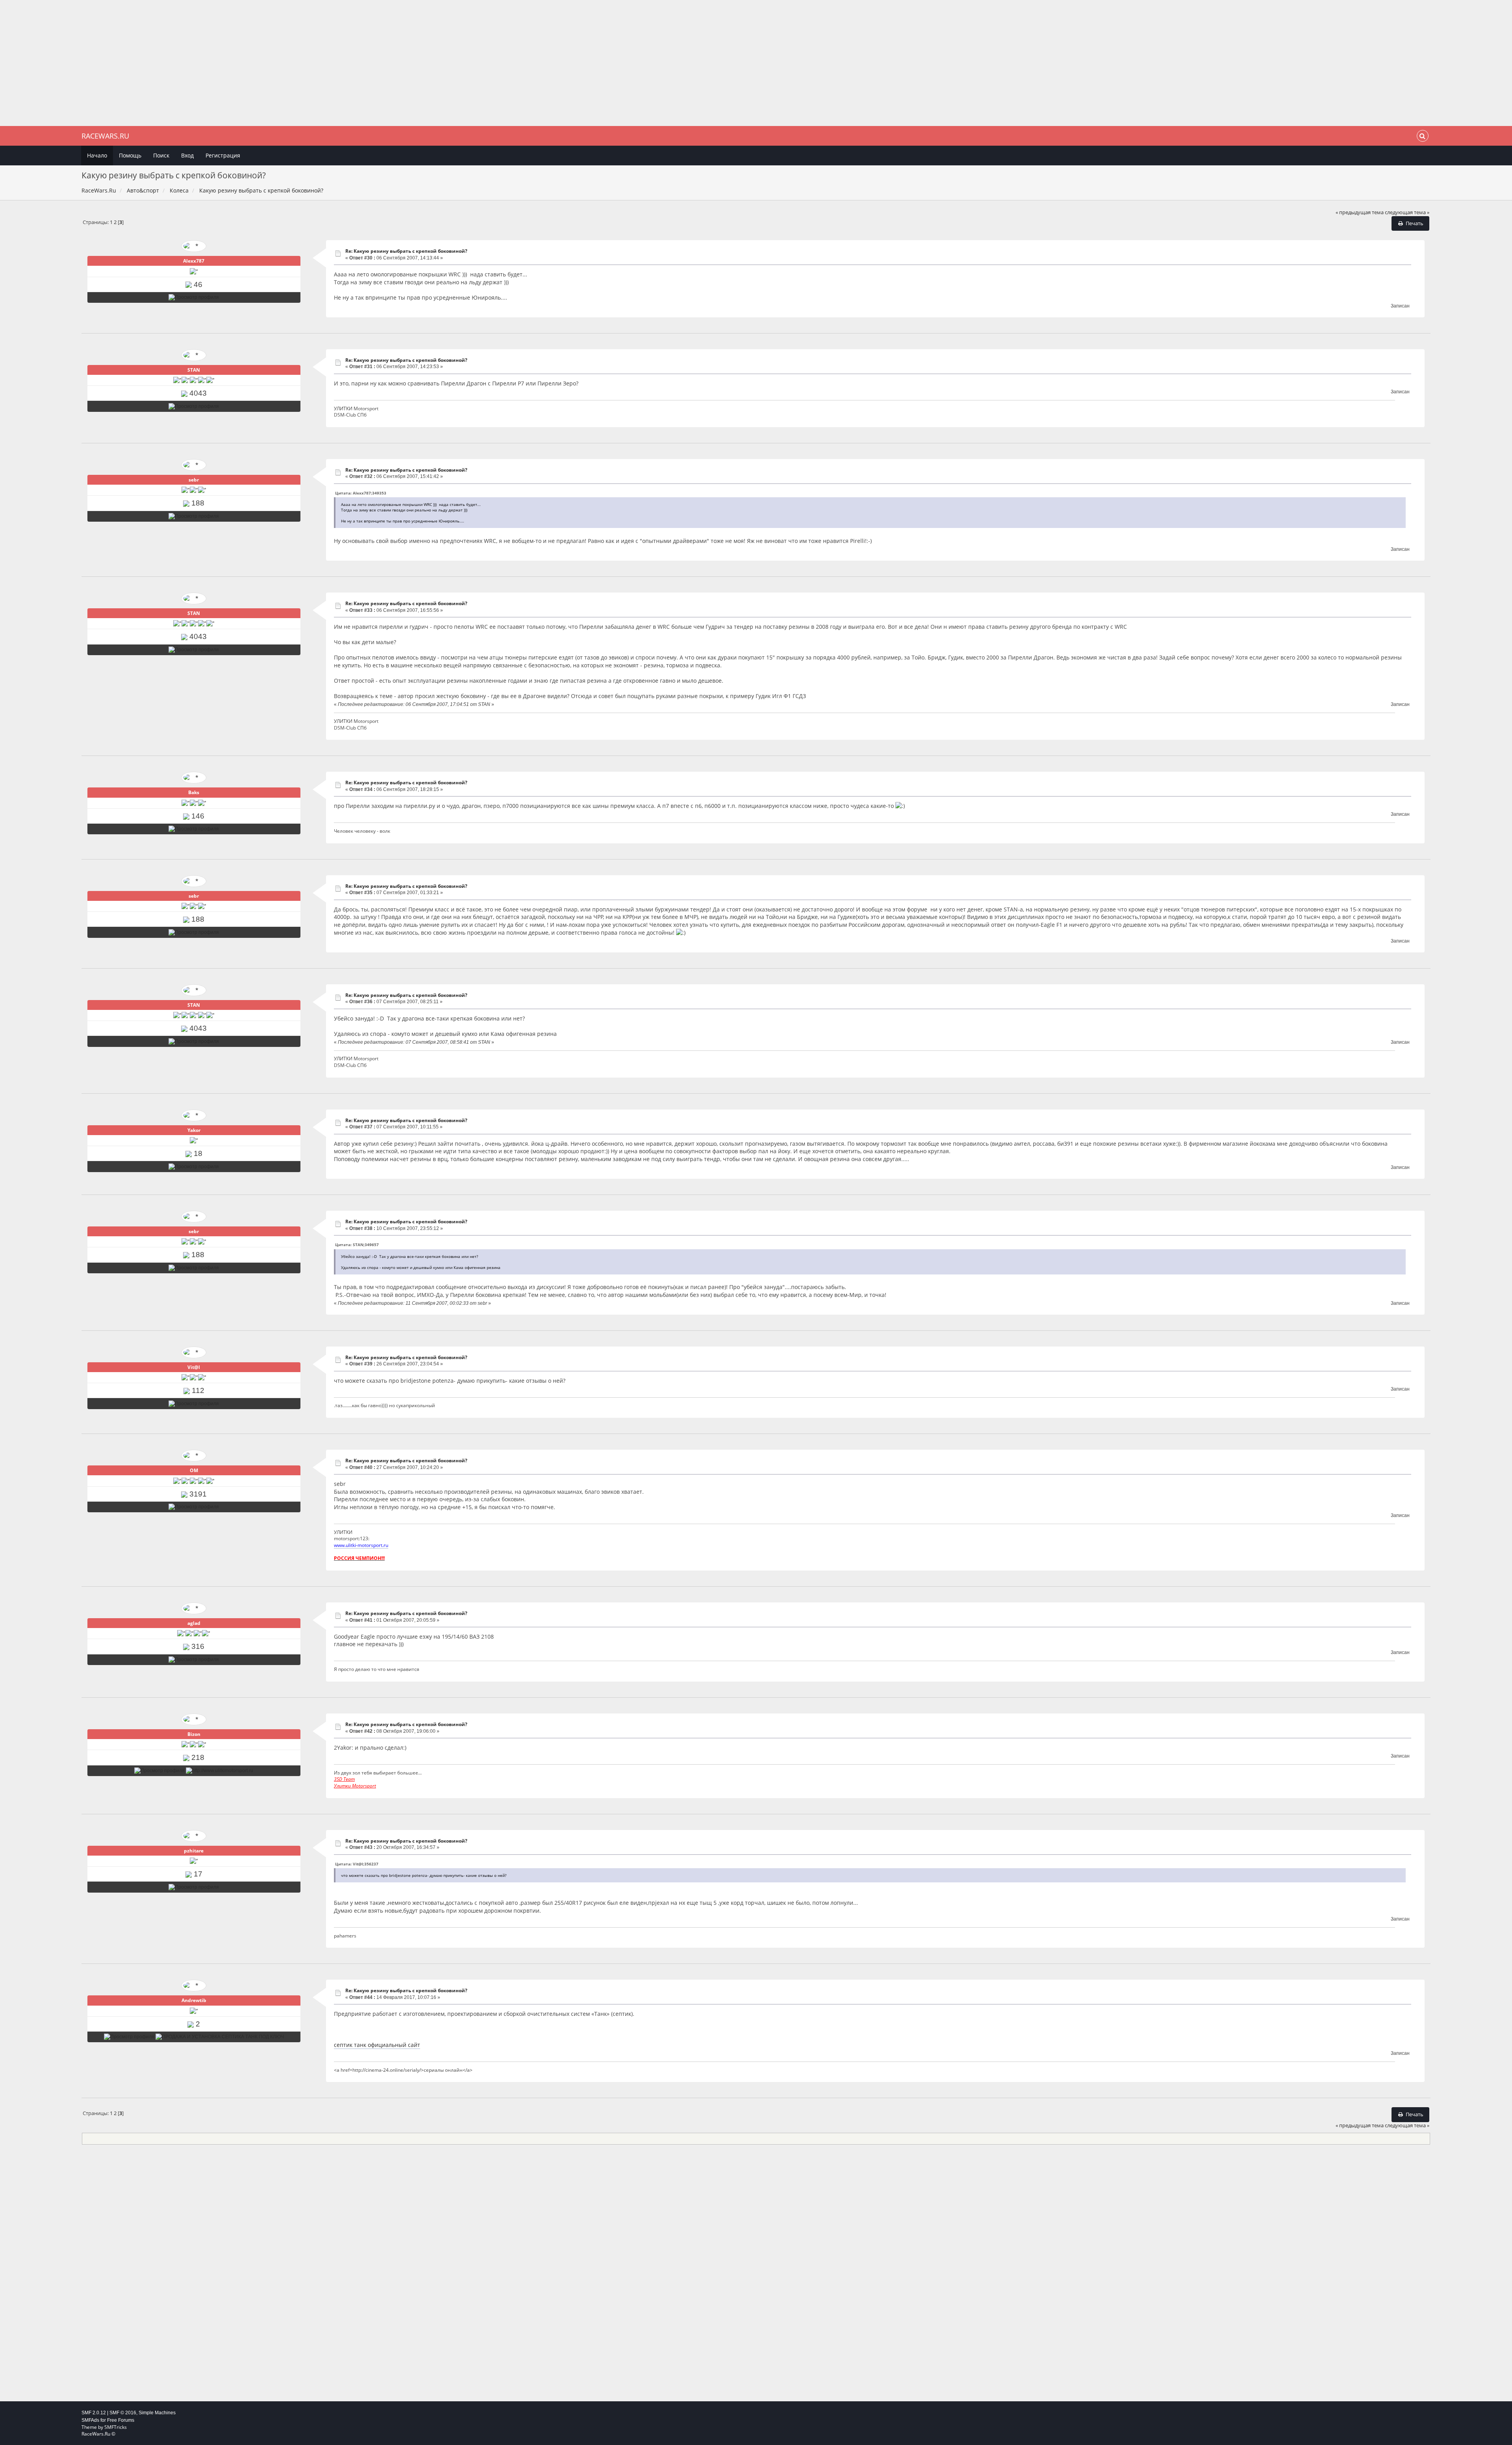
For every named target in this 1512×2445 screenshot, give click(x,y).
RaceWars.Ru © (98, 2434)
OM (194, 1470)
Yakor (194, 1130)
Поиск (161, 155)
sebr (194, 480)
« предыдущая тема (1360, 212)
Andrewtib (194, 2000)
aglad (194, 1623)
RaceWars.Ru (105, 136)
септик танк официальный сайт (377, 2045)
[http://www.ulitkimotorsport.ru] (220, 1771)
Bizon (194, 1734)
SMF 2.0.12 (94, 2413)
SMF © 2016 (123, 2413)
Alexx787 (194, 261)
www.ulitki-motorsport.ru (361, 1545)
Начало (97, 155)
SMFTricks (116, 2427)
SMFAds (90, 2420)
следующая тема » (1407, 212)
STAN (194, 370)
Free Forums (121, 2420)
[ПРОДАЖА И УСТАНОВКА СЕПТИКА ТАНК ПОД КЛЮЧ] (220, 2037)
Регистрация (223, 155)
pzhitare (194, 1851)
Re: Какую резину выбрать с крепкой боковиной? (406, 251)
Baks (194, 792)
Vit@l (194, 1367)
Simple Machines (157, 2413)
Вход (187, 155)
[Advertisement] (756, 63)
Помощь (130, 155)
